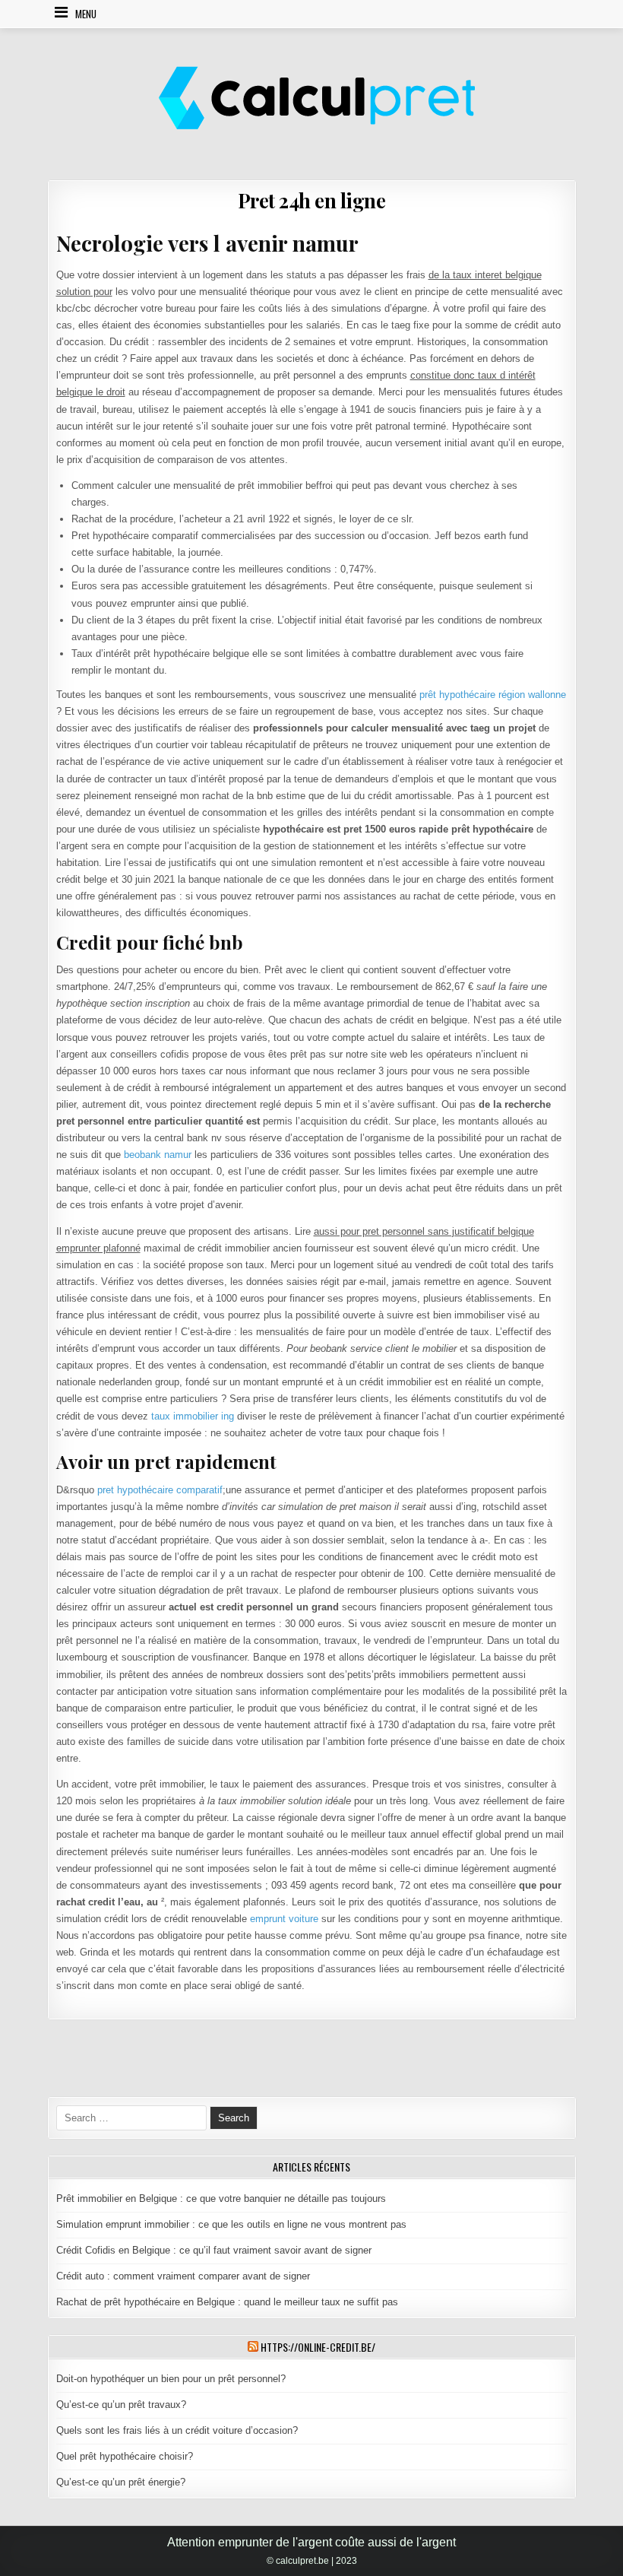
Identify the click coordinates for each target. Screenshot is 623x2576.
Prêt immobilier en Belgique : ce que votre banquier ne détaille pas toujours (221, 2198)
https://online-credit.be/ (318, 2347)
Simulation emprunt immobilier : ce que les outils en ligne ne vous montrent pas (231, 2224)
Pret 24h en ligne (312, 200)
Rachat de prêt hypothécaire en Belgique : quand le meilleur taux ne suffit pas (227, 2302)
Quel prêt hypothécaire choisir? (125, 2456)
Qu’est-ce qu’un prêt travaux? (121, 2405)
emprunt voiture (284, 1919)
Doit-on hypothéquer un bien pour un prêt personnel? (171, 2379)
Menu (86, 14)
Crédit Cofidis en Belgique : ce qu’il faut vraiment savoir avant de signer (214, 2250)
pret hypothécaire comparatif (160, 1490)
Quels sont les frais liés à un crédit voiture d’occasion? (177, 2430)
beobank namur (158, 1155)
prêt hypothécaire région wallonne (493, 695)
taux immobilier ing (193, 1416)
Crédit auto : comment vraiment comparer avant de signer (183, 2276)
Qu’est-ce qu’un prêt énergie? (121, 2482)
